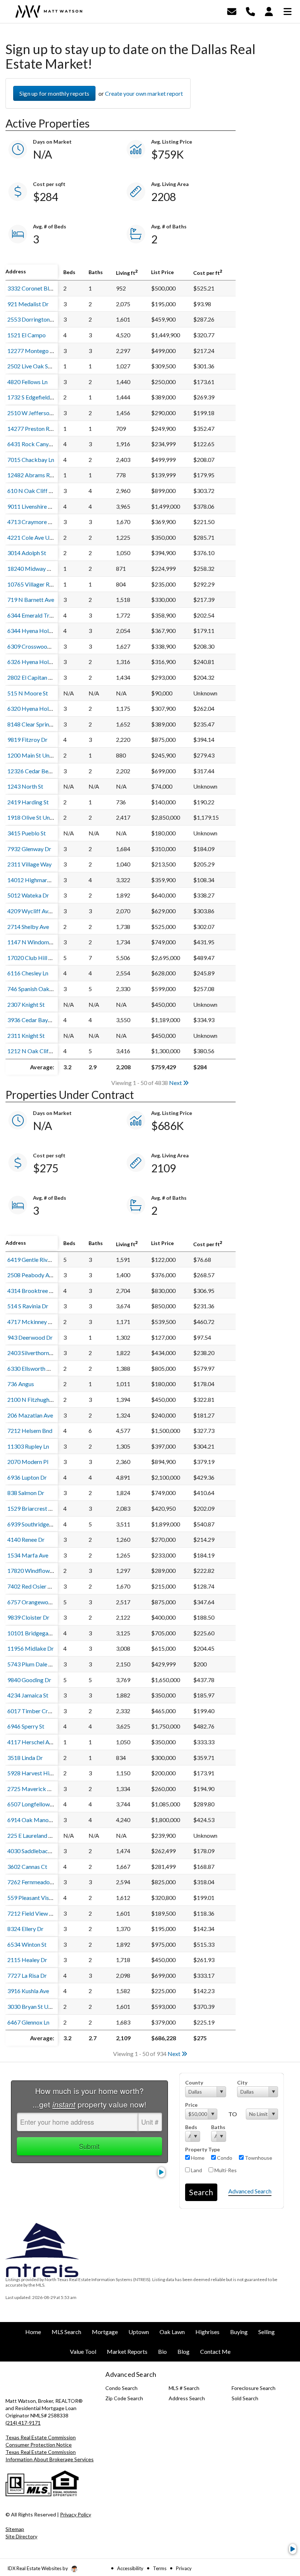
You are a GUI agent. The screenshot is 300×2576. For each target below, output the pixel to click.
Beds (191, 2127)
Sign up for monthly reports (54, 93)
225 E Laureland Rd (31, 1835)
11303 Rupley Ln (28, 1446)
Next (176, 1083)
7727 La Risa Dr (27, 1975)
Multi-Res (225, 2170)
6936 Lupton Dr (27, 1477)
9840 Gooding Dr (29, 1680)
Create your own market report (144, 93)
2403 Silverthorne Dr (33, 1353)
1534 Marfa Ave (28, 1555)
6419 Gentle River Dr (34, 1259)
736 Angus (21, 1384)
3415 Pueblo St (27, 833)
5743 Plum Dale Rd (31, 1664)
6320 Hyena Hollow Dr (36, 708)
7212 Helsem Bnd (30, 1431)
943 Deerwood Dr (30, 1337)
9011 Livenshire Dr (31, 506)
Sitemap (15, 2529)
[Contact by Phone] (250, 11)
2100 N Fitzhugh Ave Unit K (42, 1399)
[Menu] (288, 11)
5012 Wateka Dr (28, 895)
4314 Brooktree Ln (31, 1291)
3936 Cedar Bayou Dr (35, 1020)
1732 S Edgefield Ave (34, 397)
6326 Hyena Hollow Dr (36, 662)
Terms (160, 2568)
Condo (224, 2158)
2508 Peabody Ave (31, 1275)
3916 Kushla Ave (28, 1991)
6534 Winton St (27, 1944)
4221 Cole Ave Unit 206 (37, 537)
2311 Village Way (29, 864)
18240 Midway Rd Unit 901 (42, 568)
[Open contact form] (232, 11)
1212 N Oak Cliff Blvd (35, 1051)
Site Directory (21, 2536)
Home (197, 2158)
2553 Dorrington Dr (32, 319)
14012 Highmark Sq (33, 880)
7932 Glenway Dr (29, 849)
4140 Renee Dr (26, 1539)
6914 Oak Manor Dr (33, 1820)
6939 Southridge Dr (32, 1524)
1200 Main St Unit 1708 (37, 755)
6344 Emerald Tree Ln (35, 615)
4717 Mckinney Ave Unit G (41, 1322)
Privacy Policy (76, 2514)
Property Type (202, 2149)
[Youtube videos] (293, 2549)
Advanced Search (250, 2191)
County (194, 2082)
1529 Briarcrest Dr (31, 1508)
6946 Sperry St (26, 1726)
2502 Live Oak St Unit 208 (40, 366)
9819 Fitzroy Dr (27, 739)
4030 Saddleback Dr (33, 1851)
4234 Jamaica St (28, 1695)
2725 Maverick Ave (32, 1789)
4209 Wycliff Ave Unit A (38, 911)
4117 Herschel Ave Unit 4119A (46, 1742)
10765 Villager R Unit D (37, 584)
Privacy (184, 2568)
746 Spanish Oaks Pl (33, 989)
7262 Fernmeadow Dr (35, 1882)
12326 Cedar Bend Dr (35, 771)
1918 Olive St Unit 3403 (37, 817)
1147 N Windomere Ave (37, 942)
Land (196, 2170)
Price (191, 2105)
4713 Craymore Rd (31, 522)
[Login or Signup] (269, 11)
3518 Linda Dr (25, 1758)
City (242, 2082)
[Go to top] (281, 2529)
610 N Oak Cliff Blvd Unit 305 (45, 491)
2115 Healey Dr (27, 1960)
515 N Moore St (28, 693)
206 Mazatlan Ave (30, 1415)
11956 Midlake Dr (31, 1648)
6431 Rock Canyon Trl (35, 444)
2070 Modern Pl (28, 1462)
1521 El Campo (27, 335)
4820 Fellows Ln (27, 382)
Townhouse (258, 2158)
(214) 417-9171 (23, 2423)
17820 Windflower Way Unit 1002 (50, 1570)
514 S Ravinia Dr (28, 1306)
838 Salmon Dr (26, 1493)
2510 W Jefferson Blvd (36, 413)
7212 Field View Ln (31, 1913)
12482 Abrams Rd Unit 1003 (43, 475)
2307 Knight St (26, 1004)
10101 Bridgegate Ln (34, 1633)
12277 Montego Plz (33, 351)
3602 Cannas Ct (27, 1866)
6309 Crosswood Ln (32, 646)
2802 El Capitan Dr (31, 677)
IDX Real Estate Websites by (38, 2568)
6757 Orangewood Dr (35, 1602)
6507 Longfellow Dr (32, 1804)
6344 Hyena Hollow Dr (36, 631)
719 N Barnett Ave (31, 600)
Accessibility (130, 2568)
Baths (218, 2127)
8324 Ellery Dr (25, 1929)
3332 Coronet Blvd (31, 288)
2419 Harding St (28, 802)
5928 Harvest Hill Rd (34, 1773)
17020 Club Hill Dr (31, 958)
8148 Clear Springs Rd (35, 724)
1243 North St (25, 786)
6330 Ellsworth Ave (32, 1368)
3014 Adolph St (27, 553)
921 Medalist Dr (28, 304)
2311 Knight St (26, 1035)
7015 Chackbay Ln (31, 460)
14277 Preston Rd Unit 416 (42, 428)
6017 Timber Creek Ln (36, 1711)
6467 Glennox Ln (28, 2022)
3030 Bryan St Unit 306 (37, 2006)
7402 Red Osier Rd (31, 1586)
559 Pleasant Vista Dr (35, 1898)
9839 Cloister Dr (28, 1617)
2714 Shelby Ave (28, 927)
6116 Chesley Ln (28, 973)
